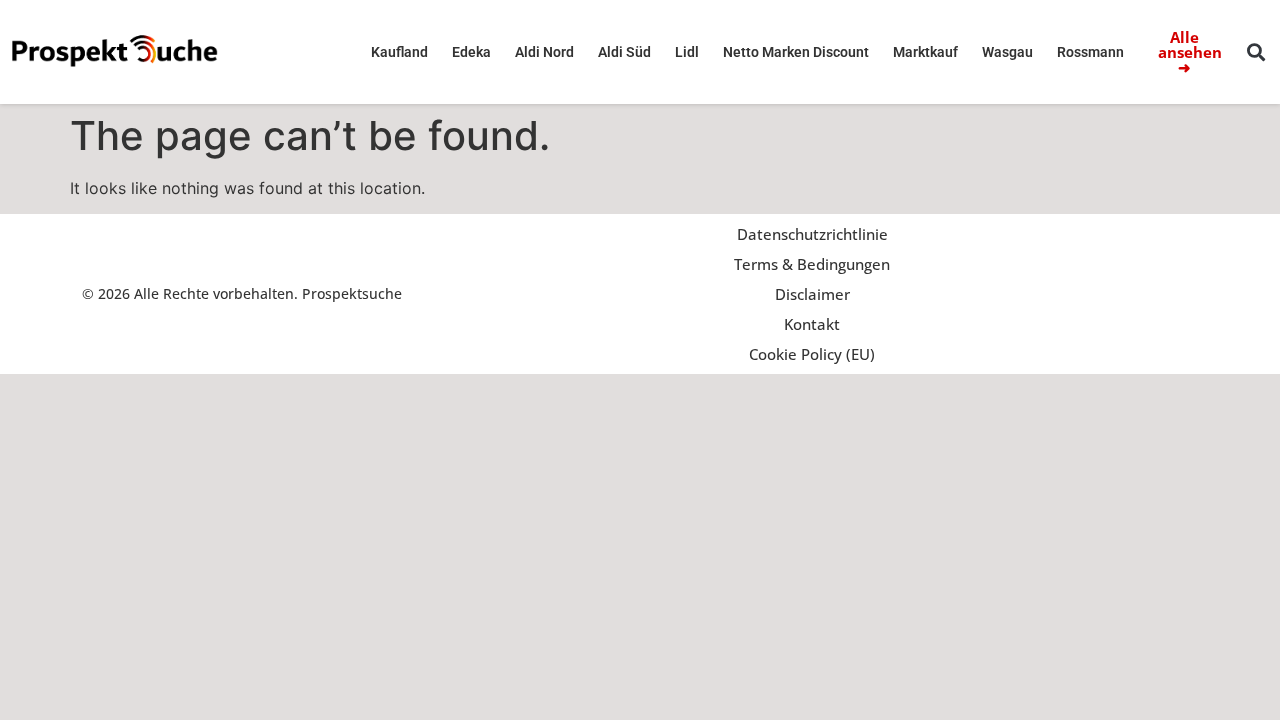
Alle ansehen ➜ (1190, 52)
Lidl (687, 52)
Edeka (471, 52)
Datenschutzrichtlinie (812, 234)
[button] (1256, 52)
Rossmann (1090, 52)
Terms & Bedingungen (812, 264)
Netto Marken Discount (796, 52)
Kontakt (812, 324)
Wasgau (1007, 52)
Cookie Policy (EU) (812, 354)
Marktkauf (925, 52)
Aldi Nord (544, 52)
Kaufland (399, 52)
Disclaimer (812, 294)
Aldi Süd (624, 52)
